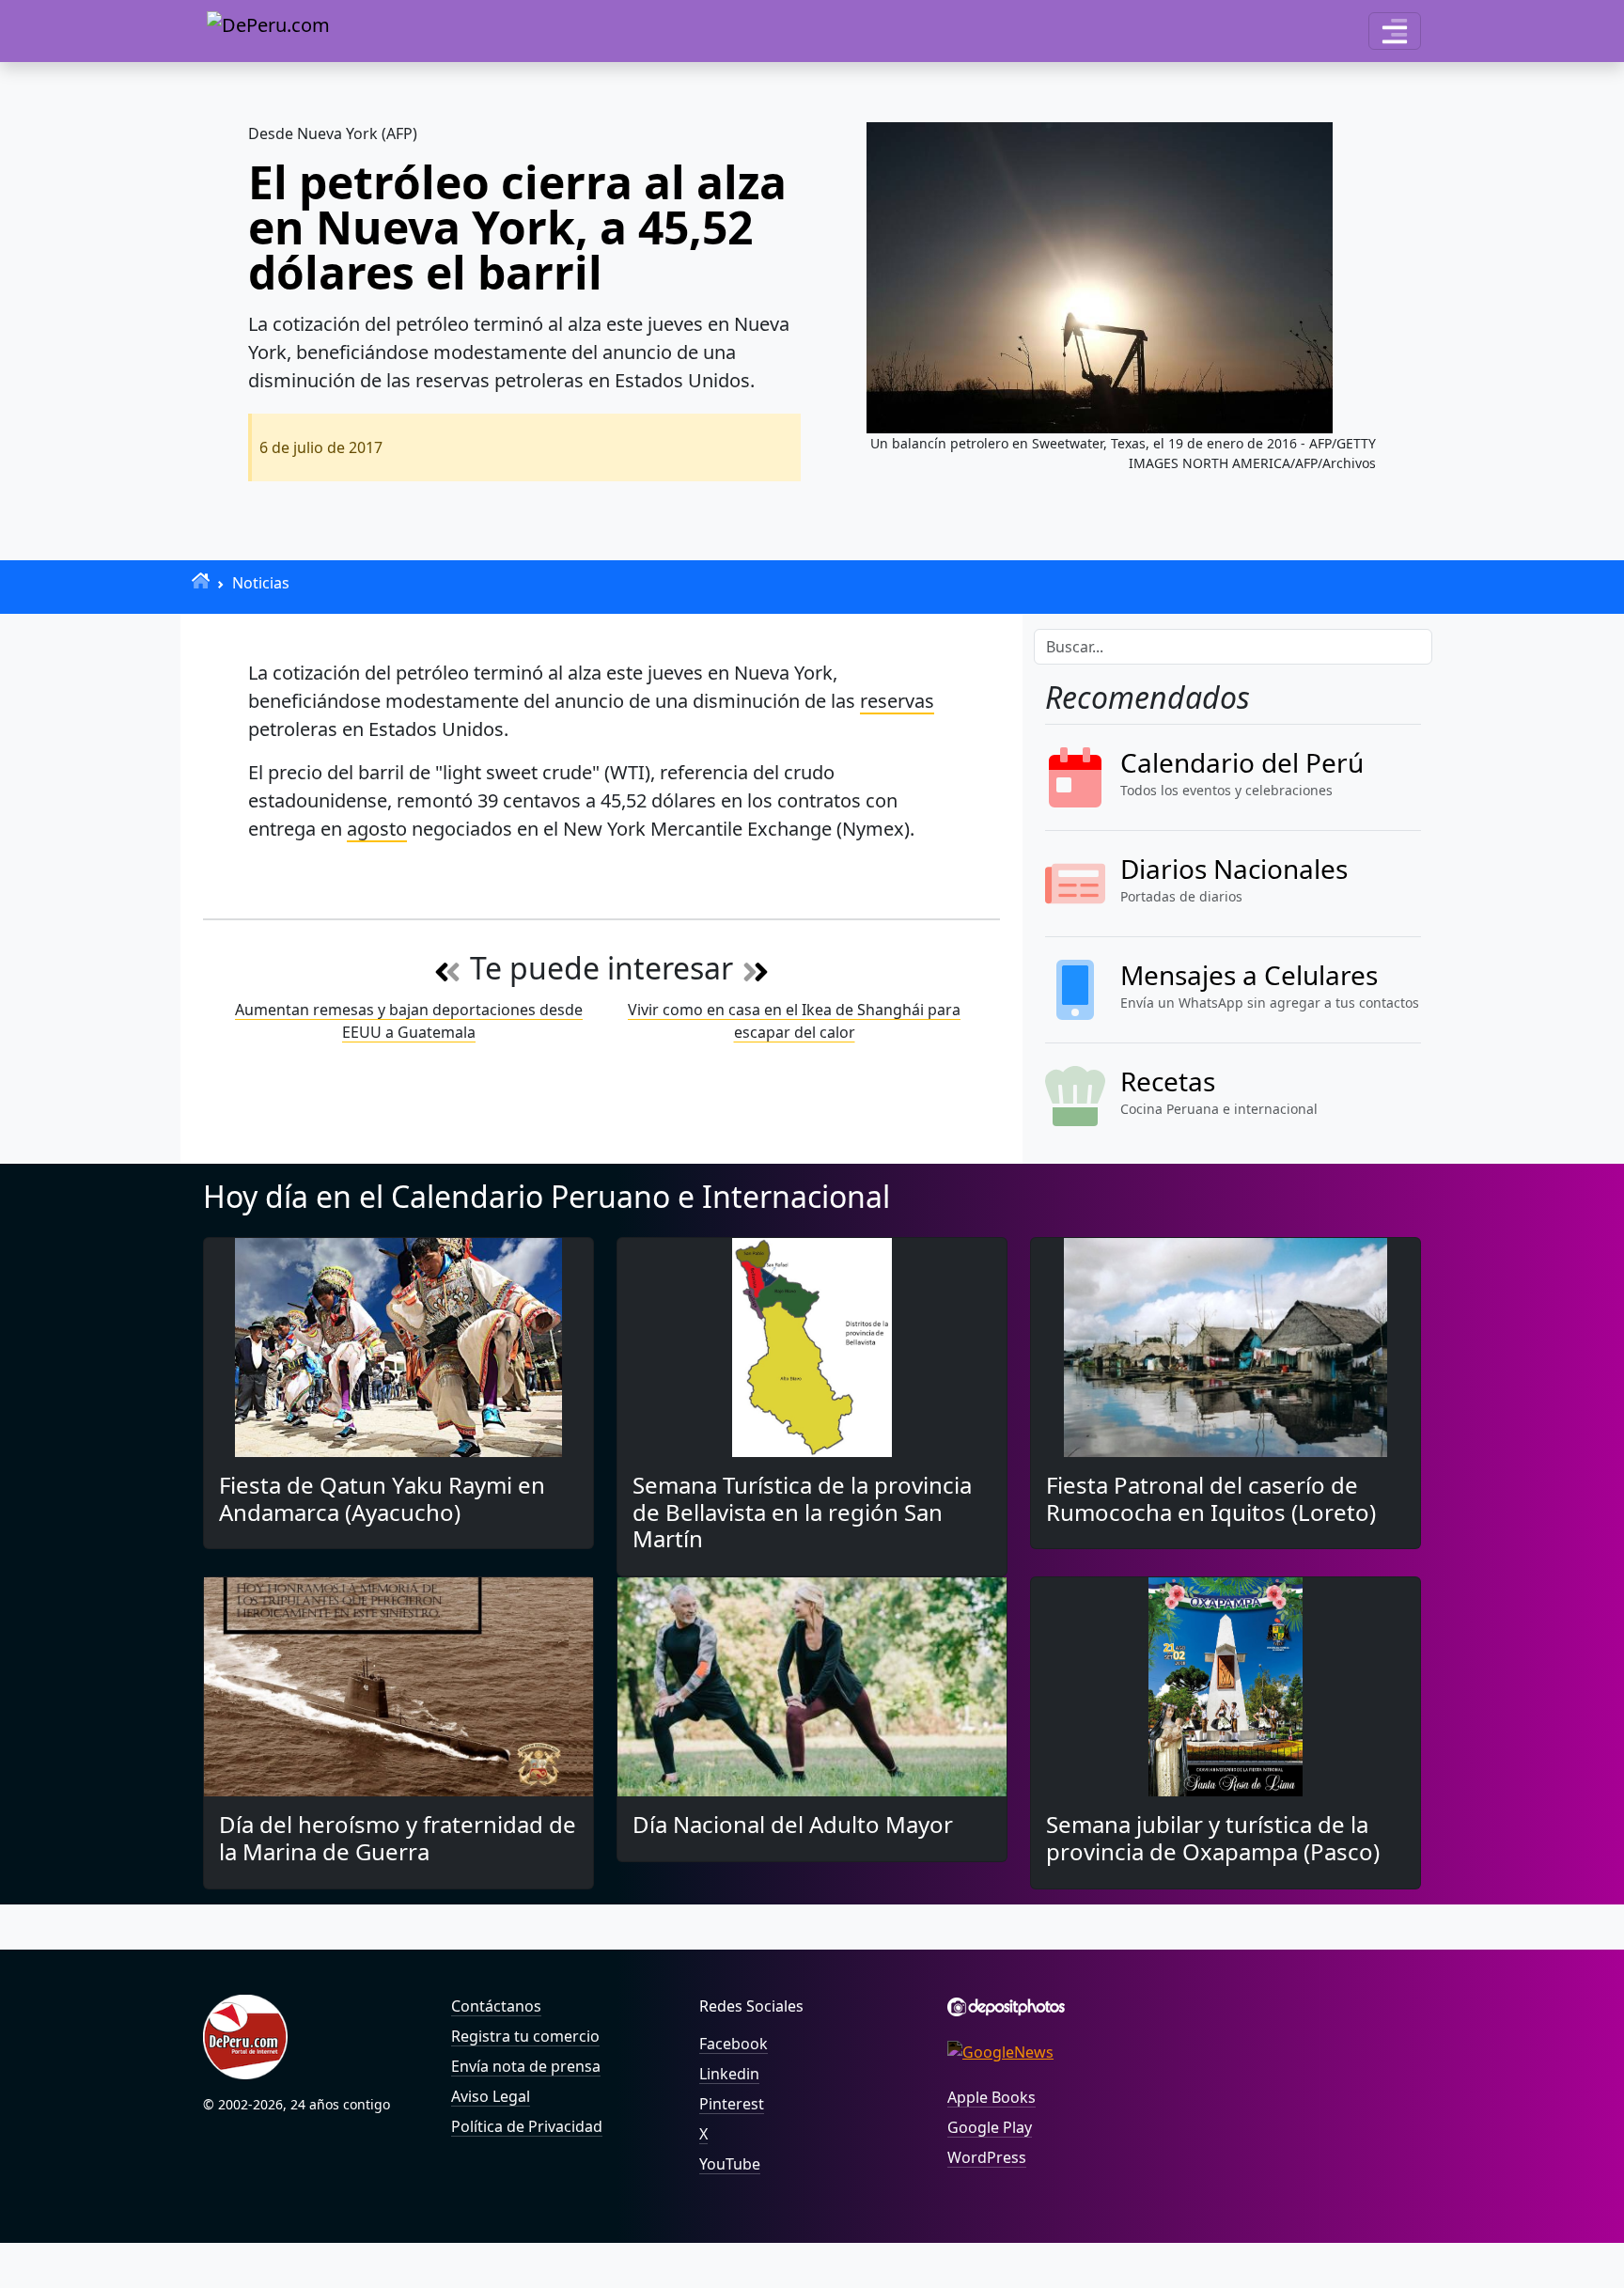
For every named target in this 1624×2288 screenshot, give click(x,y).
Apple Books (992, 2097)
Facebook (734, 2044)
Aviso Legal (491, 2096)
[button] (1395, 31)
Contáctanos (496, 2006)
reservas (897, 701)
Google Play (990, 2127)
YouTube (730, 2164)
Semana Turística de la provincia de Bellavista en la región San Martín (802, 1512)
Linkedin (729, 2074)
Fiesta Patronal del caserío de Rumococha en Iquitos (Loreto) (1211, 1498)
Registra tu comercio (525, 2036)
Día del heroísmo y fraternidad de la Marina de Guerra (398, 1838)
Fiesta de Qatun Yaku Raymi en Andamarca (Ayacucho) (382, 1498)
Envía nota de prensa (526, 2066)
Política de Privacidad (527, 2126)
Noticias (261, 583)
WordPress (987, 2157)
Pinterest (732, 2104)
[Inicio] (201, 580)
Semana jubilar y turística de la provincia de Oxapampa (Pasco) (1213, 1838)
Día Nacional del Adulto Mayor (793, 1824)
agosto (377, 829)
